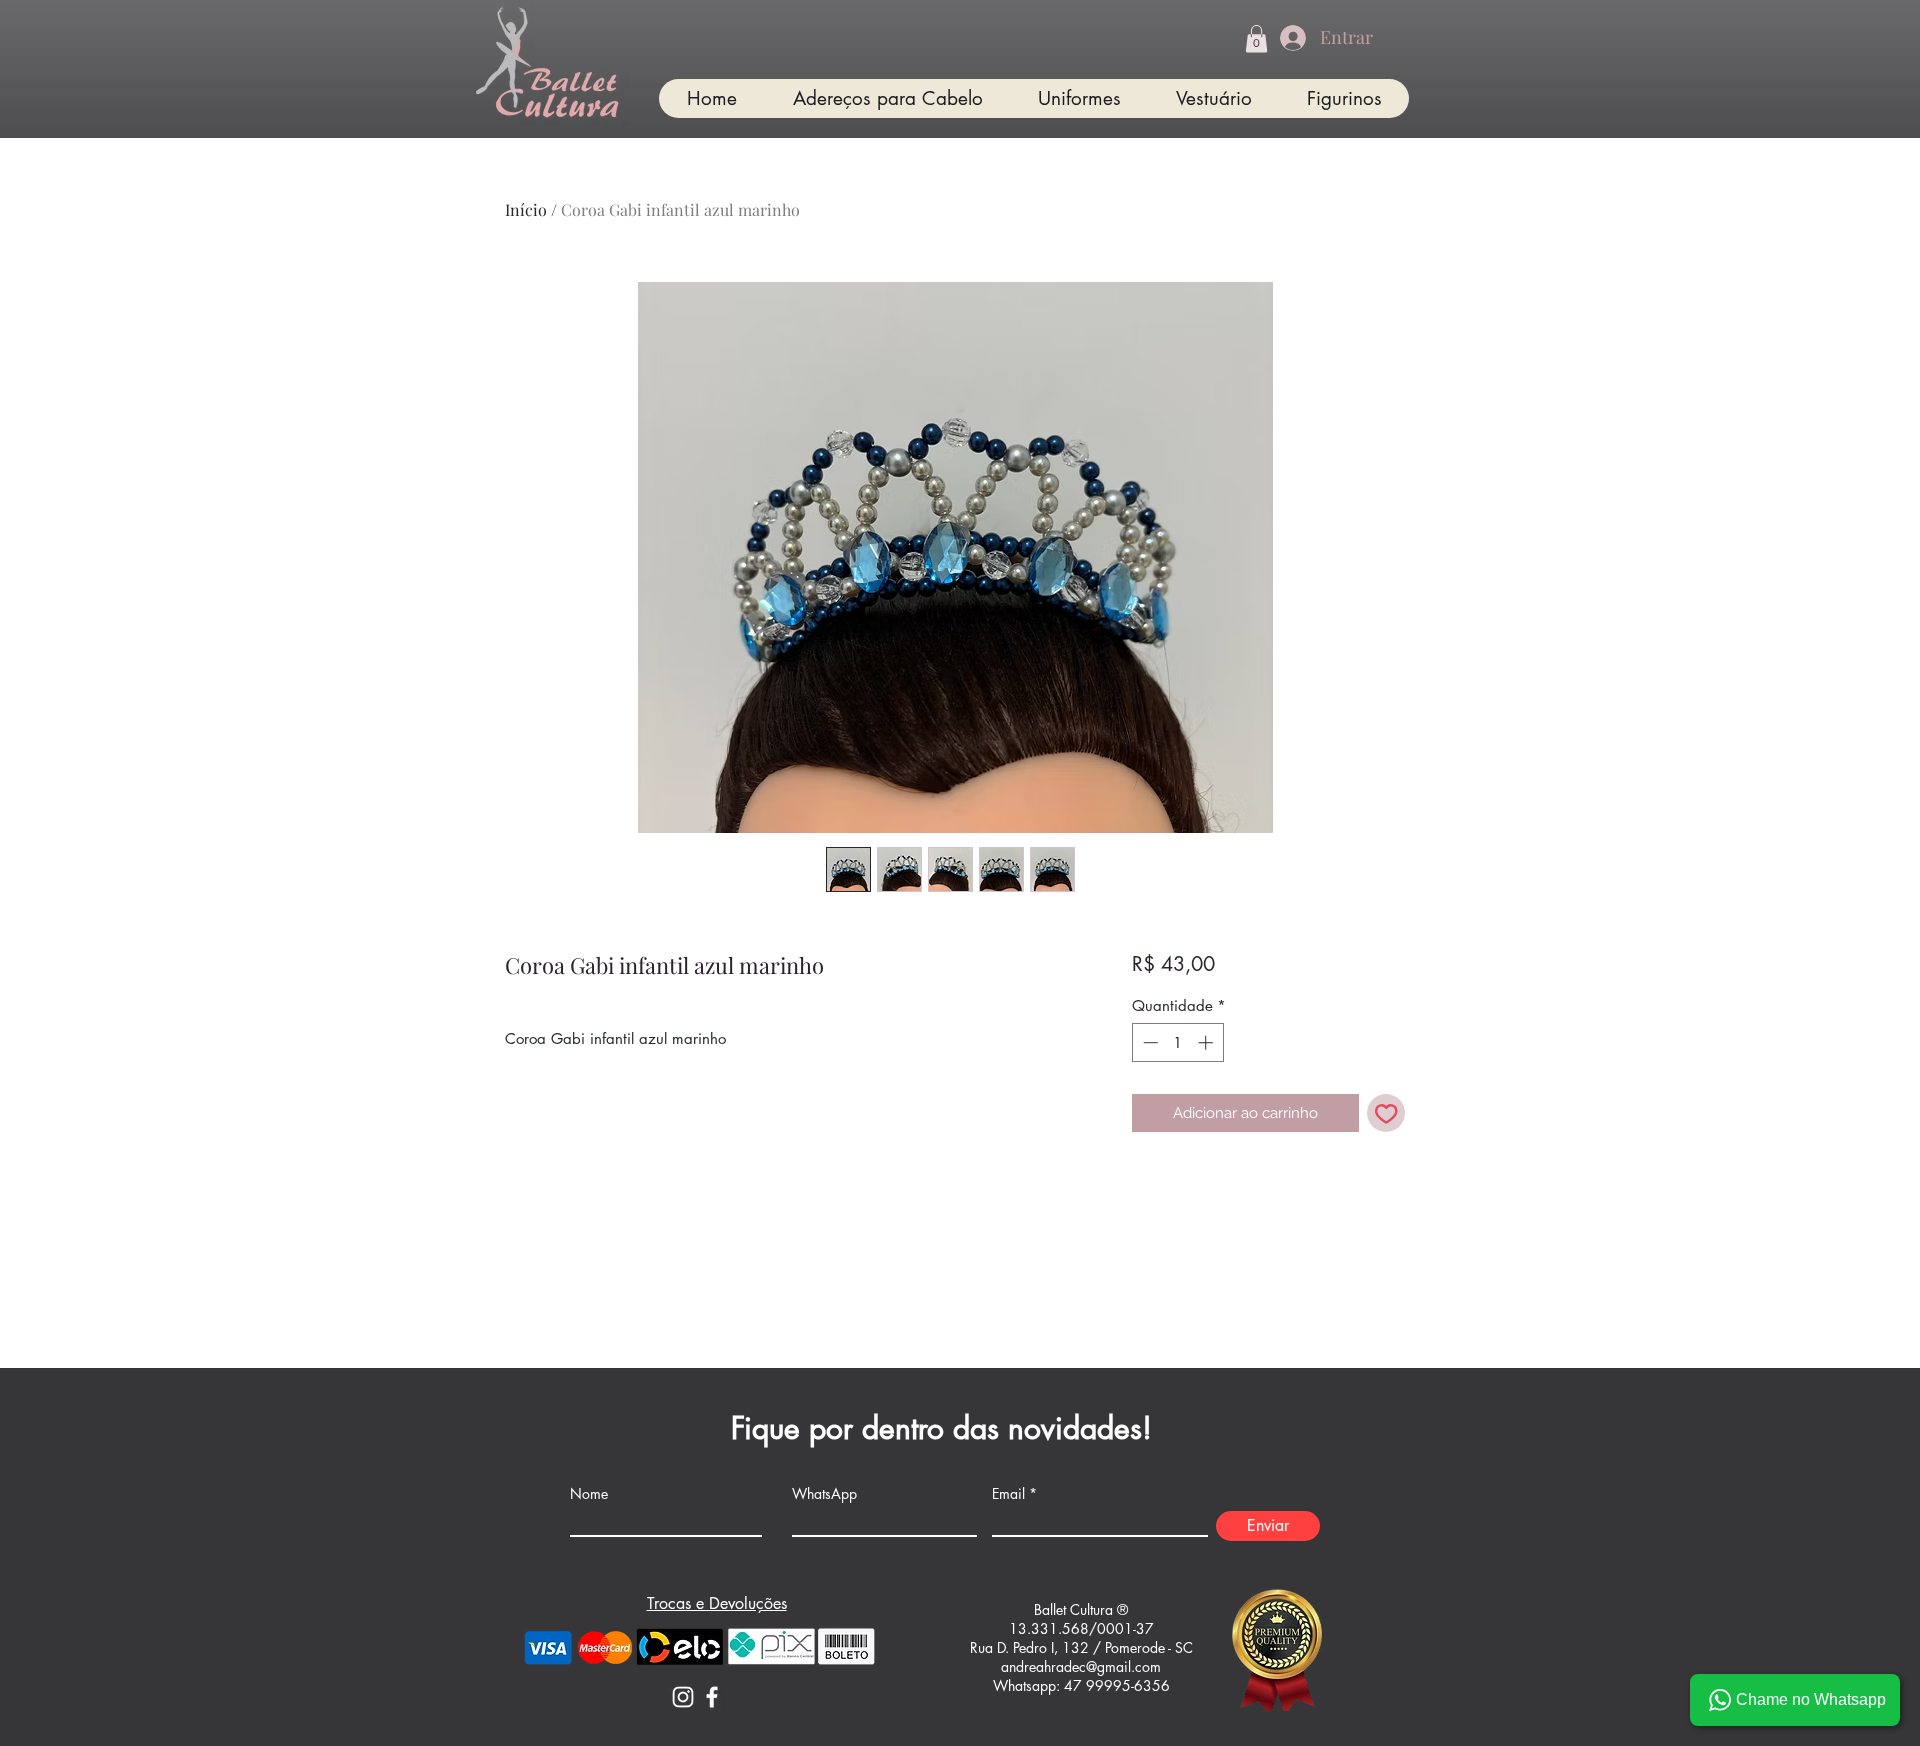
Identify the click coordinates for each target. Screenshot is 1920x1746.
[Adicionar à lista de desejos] (1386, 1113)
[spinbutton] (1177, 1042)
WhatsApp (824, 1494)
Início (526, 209)
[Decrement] (1148, 1042)
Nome (589, 1494)
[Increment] (1207, 1042)
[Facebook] (712, 1697)
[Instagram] (683, 1697)
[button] (1256, 38)
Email (1008, 1494)
